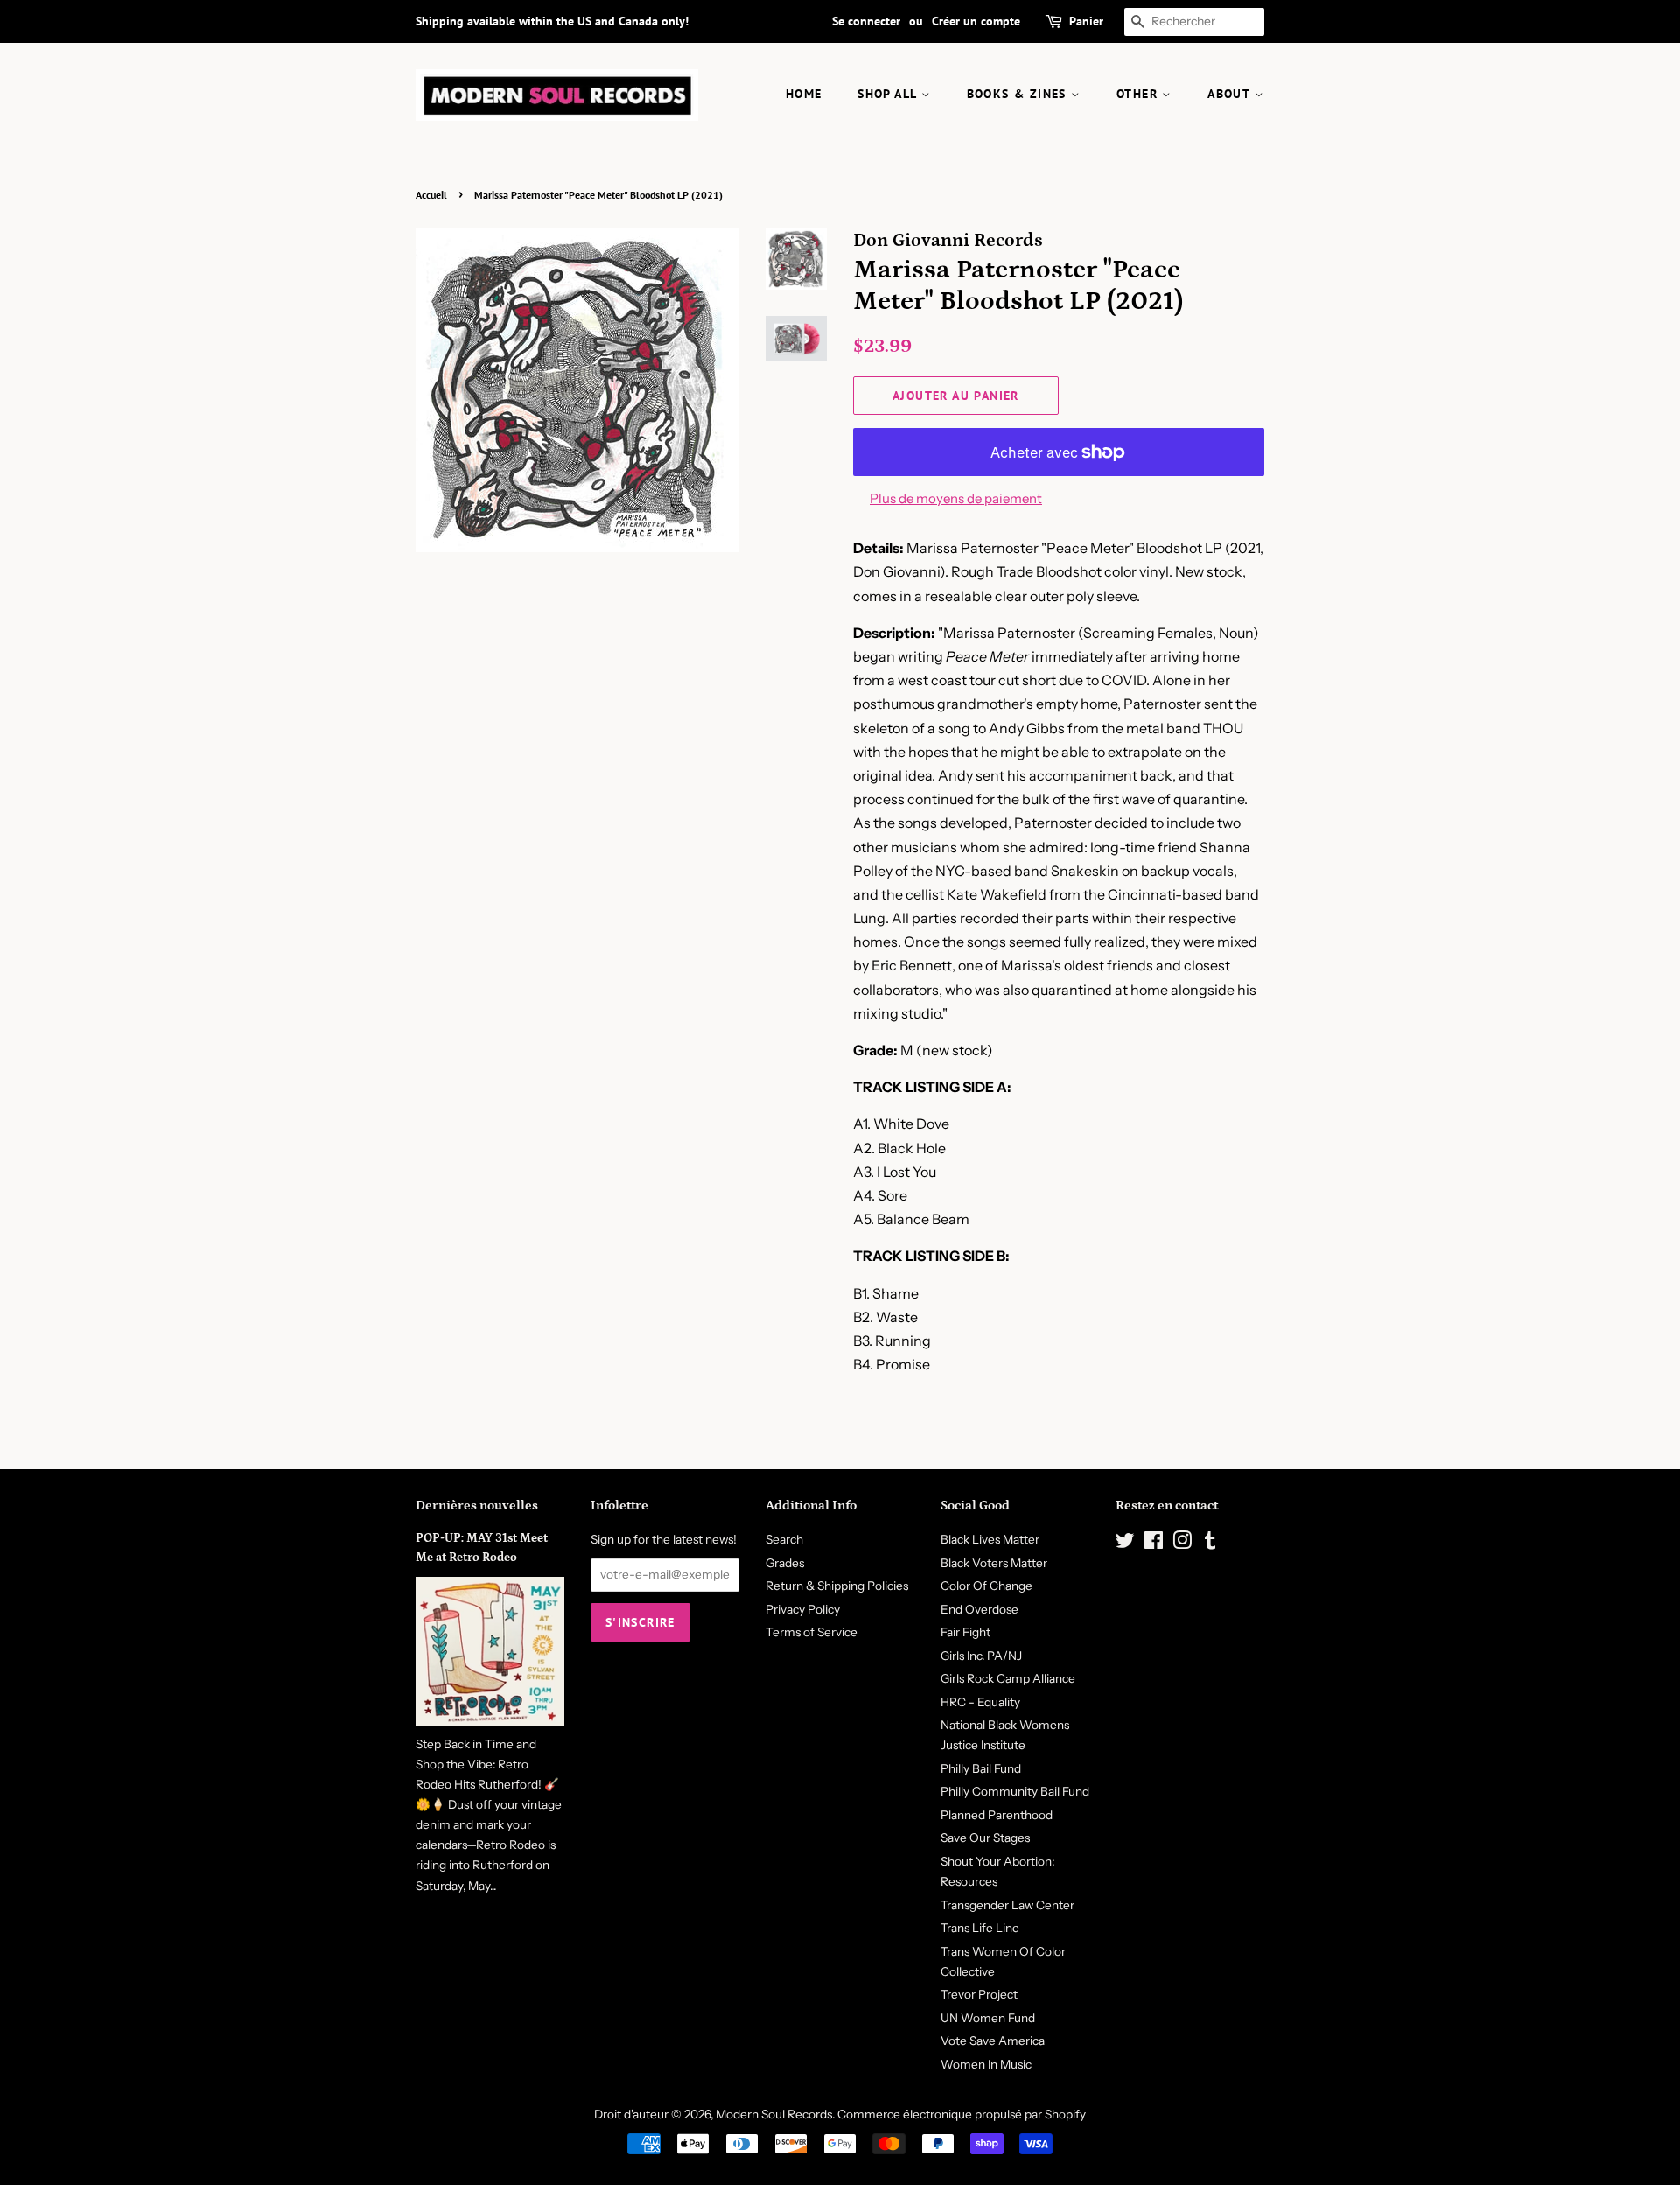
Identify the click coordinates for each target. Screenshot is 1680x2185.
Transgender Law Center (1008, 1905)
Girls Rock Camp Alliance (1008, 1678)
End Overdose (980, 1609)
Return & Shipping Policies (837, 1586)
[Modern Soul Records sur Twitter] (1125, 1544)
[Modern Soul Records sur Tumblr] (1210, 1544)
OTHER (1139, 94)
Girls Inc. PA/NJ (981, 1656)
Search (784, 1539)
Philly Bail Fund (981, 1768)
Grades (785, 1563)
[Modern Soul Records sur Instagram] (1182, 1544)
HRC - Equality (980, 1702)
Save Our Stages (985, 1838)
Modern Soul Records (774, 2114)
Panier (1086, 21)
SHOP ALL (889, 94)
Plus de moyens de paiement (956, 498)
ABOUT (1231, 94)
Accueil (431, 195)
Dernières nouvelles (477, 1506)
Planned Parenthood (997, 1815)
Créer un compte (976, 21)
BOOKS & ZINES (1019, 94)
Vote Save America (993, 2041)
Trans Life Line (980, 1928)
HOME (804, 94)
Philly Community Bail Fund (1015, 1791)
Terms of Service (812, 1632)
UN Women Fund (988, 2018)
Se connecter (866, 21)
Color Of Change (987, 1586)
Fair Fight (966, 1632)
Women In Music (986, 2064)
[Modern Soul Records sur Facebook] (1154, 1544)
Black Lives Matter (990, 1539)
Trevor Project (979, 1994)
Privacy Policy (803, 1609)
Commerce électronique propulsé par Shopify (962, 2114)
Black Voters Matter (994, 1563)
